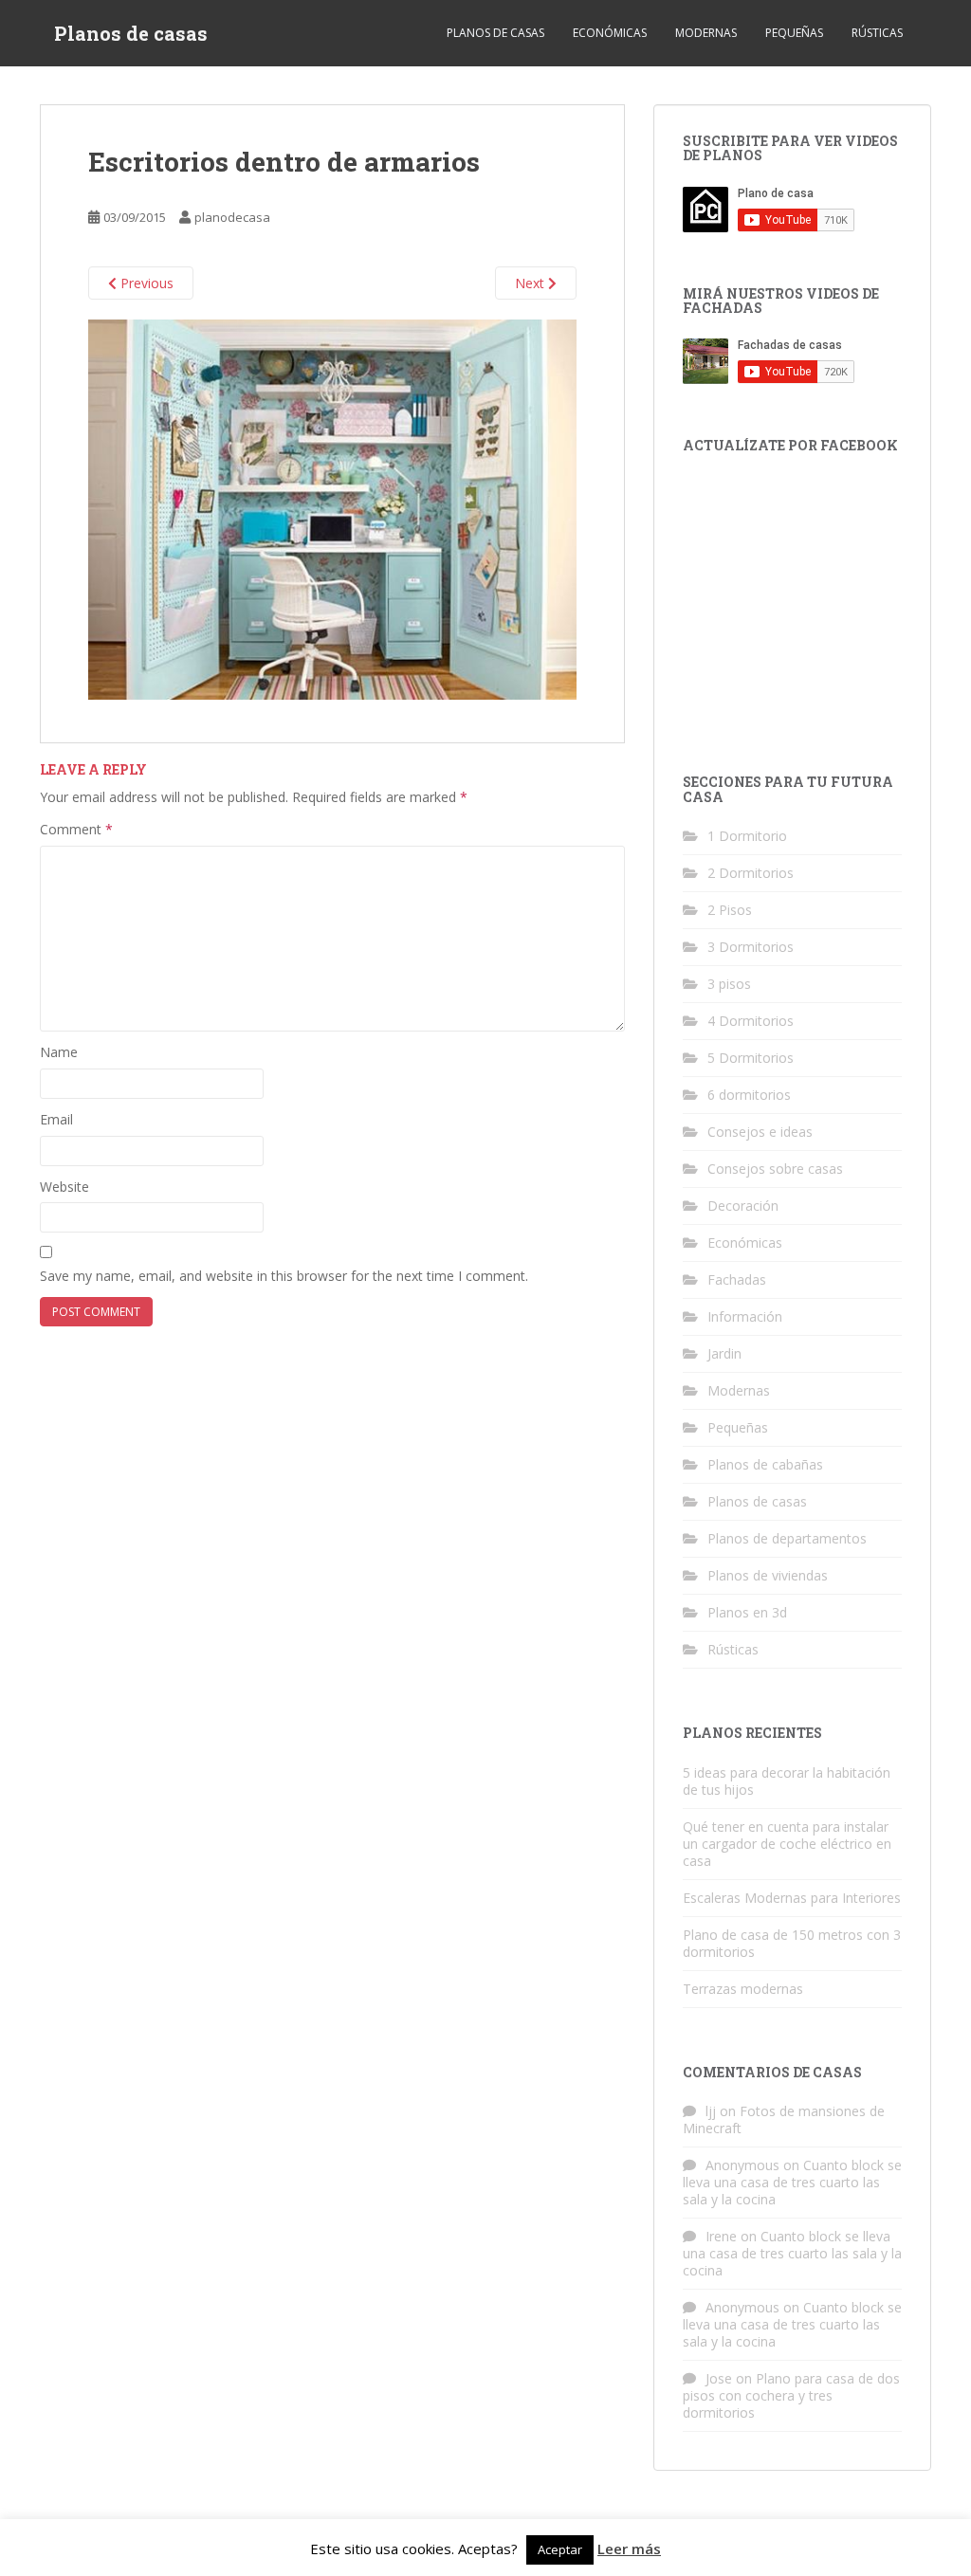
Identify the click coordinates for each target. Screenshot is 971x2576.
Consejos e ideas (760, 1132)
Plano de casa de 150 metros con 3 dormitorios (792, 1943)
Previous (145, 283)
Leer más (629, 2549)
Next (531, 283)
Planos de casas (131, 33)
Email (56, 1119)
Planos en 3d (747, 1612)
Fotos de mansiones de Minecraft (784, 2119)
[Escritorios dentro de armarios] (332, 509)
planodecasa (232, 217)
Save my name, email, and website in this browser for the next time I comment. (284, 1276)
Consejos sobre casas (775, 1169)
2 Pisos (730, 910)
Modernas (706, 33)
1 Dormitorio (747, 836)
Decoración (743, 1206)
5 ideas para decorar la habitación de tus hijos (787, 1781)
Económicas (610, 33)
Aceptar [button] (560, 2549)
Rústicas (877, 33)
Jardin (724, 1353)
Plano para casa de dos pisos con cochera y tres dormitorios (791, 2395)
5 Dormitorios (751, 1058)
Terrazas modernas (743, 1989)
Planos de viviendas (768, 1575)
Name (59, 1052)
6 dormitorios (749, 1095)
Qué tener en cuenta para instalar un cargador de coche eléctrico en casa (787, 1844)
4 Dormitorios (751, 1021)
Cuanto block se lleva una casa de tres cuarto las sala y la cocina (792, 2182)
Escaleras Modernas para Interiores (792, 1898)
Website (64, 1187)
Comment (76, 829)
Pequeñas (794, 33)
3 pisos (729, 984)
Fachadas (737, 1279)
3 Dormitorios (751, 947)
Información (745, 1316)
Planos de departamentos (787, 1538)
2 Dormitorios (751, 873)
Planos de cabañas (765, 1464)
